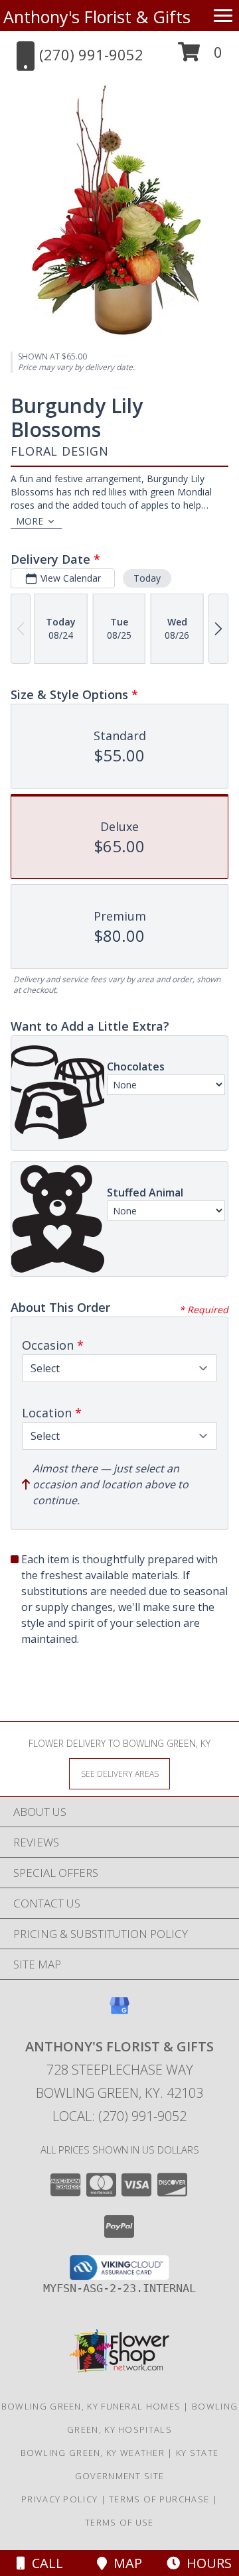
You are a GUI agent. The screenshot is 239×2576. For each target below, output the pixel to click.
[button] (200, 57)
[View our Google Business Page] (119, 2012)
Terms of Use (119, 2522)
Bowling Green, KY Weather (93, 2453)
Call (44, 2563)
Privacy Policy (59, 2499)
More (30, 521)
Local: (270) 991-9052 (119, 2116)
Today (147, 578)
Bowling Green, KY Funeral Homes (91, 2406)
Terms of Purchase (159, 2499)
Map (124, 2563)
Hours (206, 2563)
